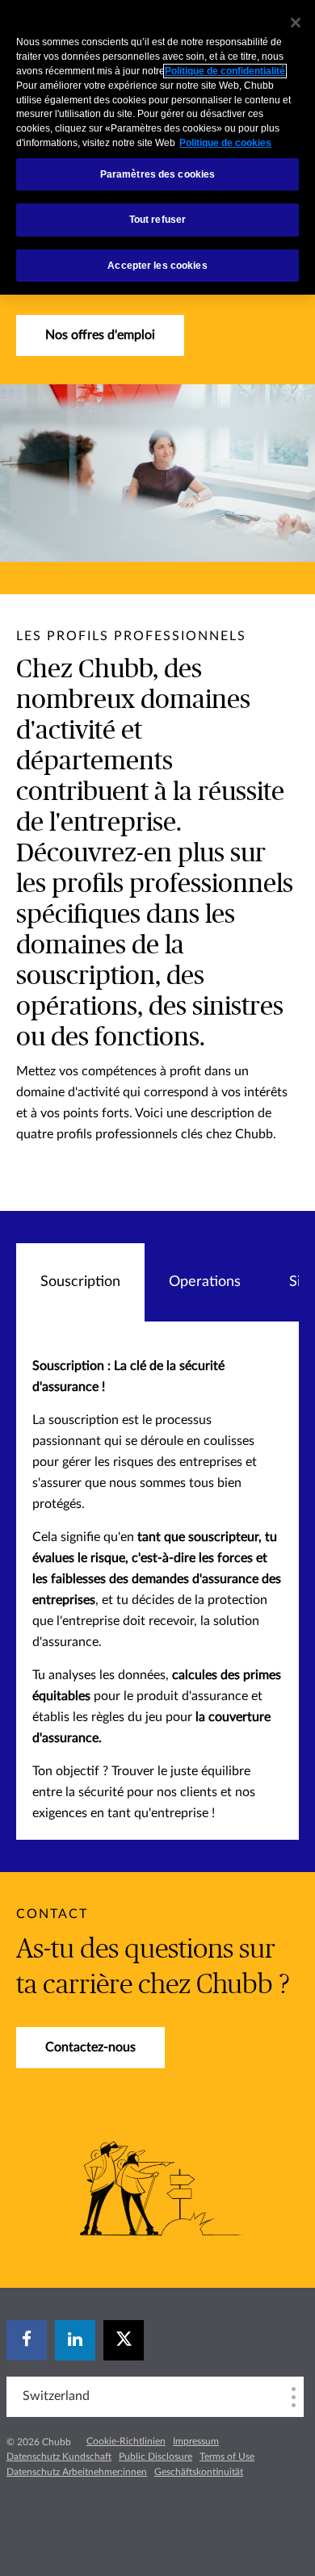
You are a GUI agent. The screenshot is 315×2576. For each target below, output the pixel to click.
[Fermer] (296, 23)
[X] (124, 2340)
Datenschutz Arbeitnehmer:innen (77, 2472)
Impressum (196, 2441)
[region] (157, 147)
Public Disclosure (155, 2457)
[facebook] (27, 2340)
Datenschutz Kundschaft (59, 2457)
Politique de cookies (225, 143)
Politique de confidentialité (225, 71)
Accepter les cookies (157, 266)
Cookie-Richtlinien (126, 2441)
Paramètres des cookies (158, 174)
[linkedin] (75, 2340)
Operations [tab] (205, 1282)
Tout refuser (157, 220)
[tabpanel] (157, 1581)
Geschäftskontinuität (199, 2472)
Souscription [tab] (80, 1282)
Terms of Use (227, 2457)
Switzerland (56, 2396)
